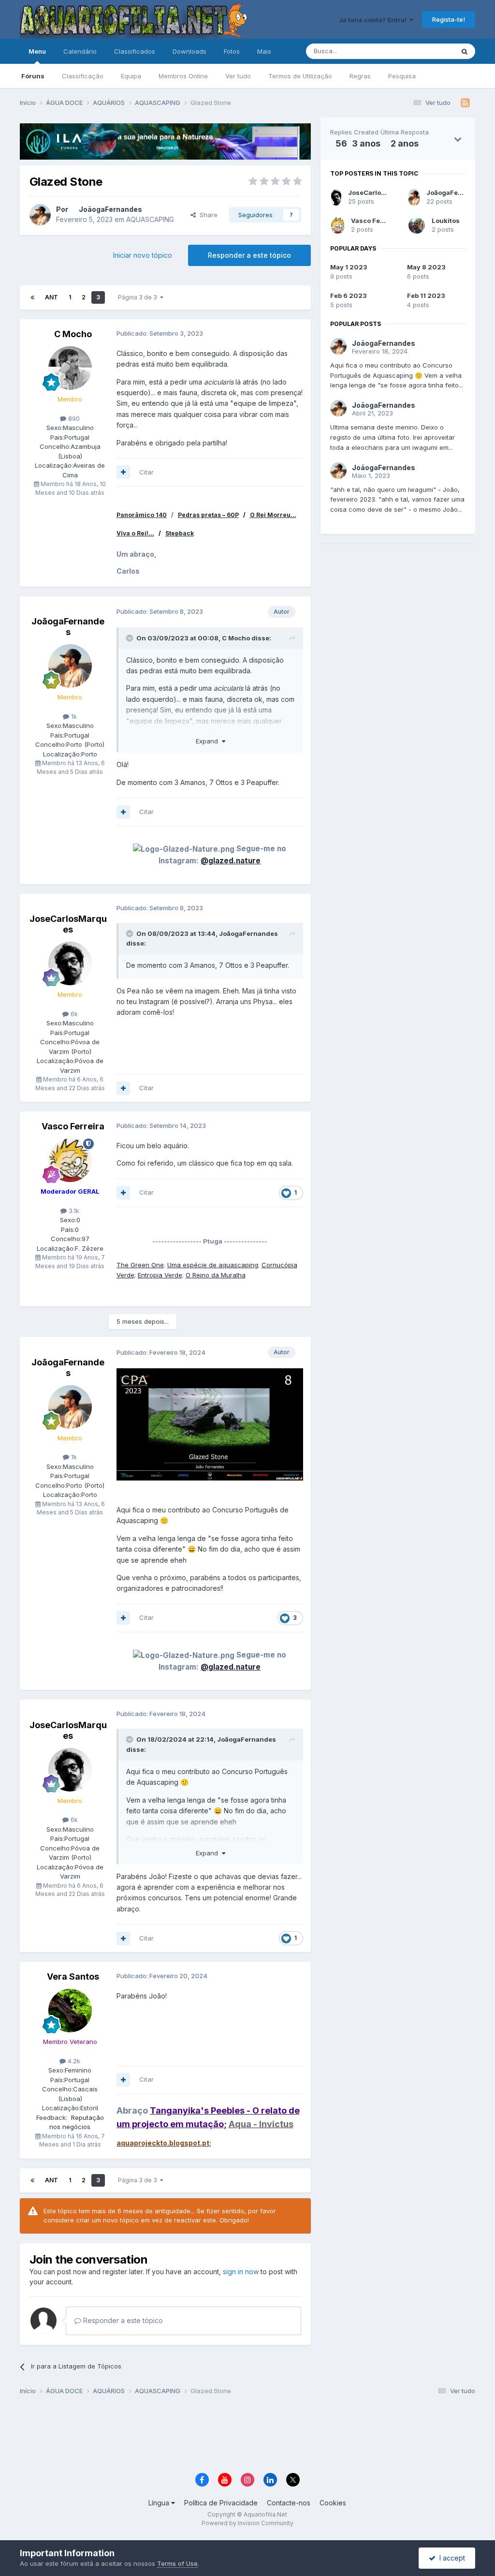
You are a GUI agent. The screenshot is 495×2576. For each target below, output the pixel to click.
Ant (51, 297)
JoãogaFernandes (110, 209)
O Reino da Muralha (216, 1275)
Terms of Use (177, 2563)
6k (73, 1014)
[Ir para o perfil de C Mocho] (70, 368)
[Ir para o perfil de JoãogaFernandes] (40, 215)
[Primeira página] (32, 297)
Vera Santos (73, 1976)
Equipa (131, 76)
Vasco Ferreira (73, 1126)
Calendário (80, 51)
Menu (37, 51)
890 (73, 418)
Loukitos (446, 221)
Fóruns (33, 76)
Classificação (83, 76)
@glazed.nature (231, 861)
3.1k (73, 1211)
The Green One (140, 1265)
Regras (360, 76)
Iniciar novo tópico (143, 255)
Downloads (189, 51)
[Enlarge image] (210, 1423)
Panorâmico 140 (142, 515)
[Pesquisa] (465, 51)
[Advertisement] (398, 699)
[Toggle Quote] (131, 638)
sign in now (241, 2272)
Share (207, 215)
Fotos (232, 51)
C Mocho (73, 334)
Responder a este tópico (249, 255)
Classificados (135, 51)
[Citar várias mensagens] (123, 472)
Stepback (180, 533)
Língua (160, 2503)
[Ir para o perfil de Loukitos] (417, 225)
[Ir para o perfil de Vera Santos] (70, 2011)
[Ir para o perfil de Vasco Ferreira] (70, 1160)
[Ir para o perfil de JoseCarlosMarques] (70, 963)
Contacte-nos (289, 2503)
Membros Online (183, 76)
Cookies (333, 2503)
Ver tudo (238, 76)
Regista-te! (449, 19)
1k (73, 716)
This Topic (426, 51)
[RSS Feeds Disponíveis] (465, 103)
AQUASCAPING (150, 219)
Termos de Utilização (300, 76)
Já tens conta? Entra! (374, 20)
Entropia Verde (160, 1275)
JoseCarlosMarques (68, 924)
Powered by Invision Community (247, 2523)
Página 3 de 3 (139, 297)
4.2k (73, 2061)
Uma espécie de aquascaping (213, 1265)
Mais (264, 51)
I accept (450, 2558)
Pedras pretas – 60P (208, 515)
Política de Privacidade (221, 2503)
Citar (146, 472)
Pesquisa (402, 76)
